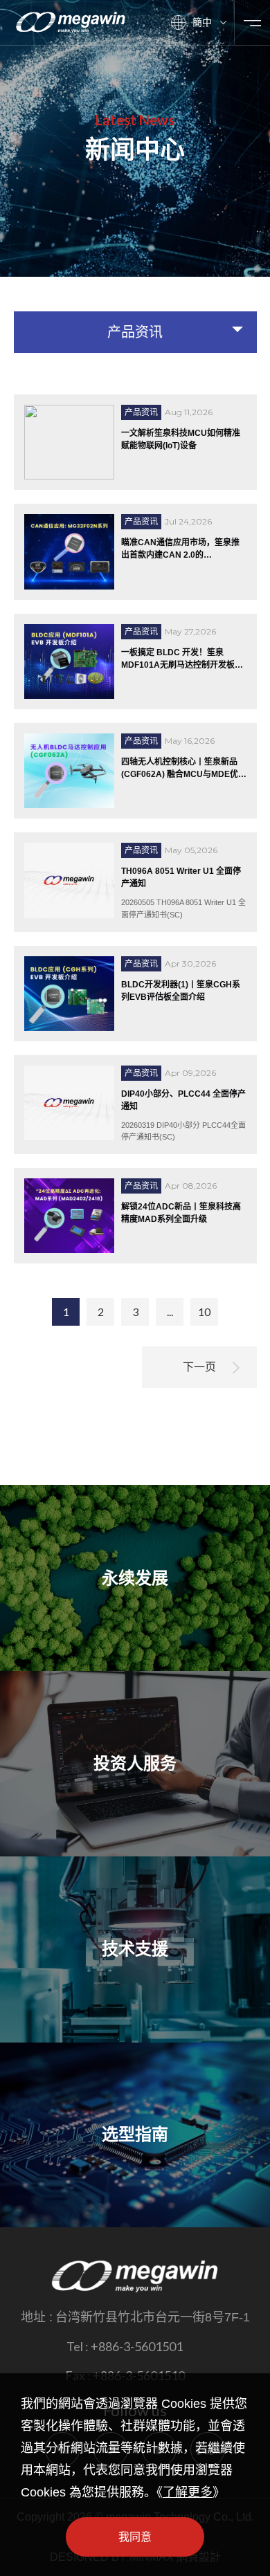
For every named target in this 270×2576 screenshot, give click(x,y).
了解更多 (188, 2492)
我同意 (135, 2537)
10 (204, 1312)
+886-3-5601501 (137, 2346)
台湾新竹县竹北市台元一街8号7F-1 (153, 2317)
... (170, 1312)
